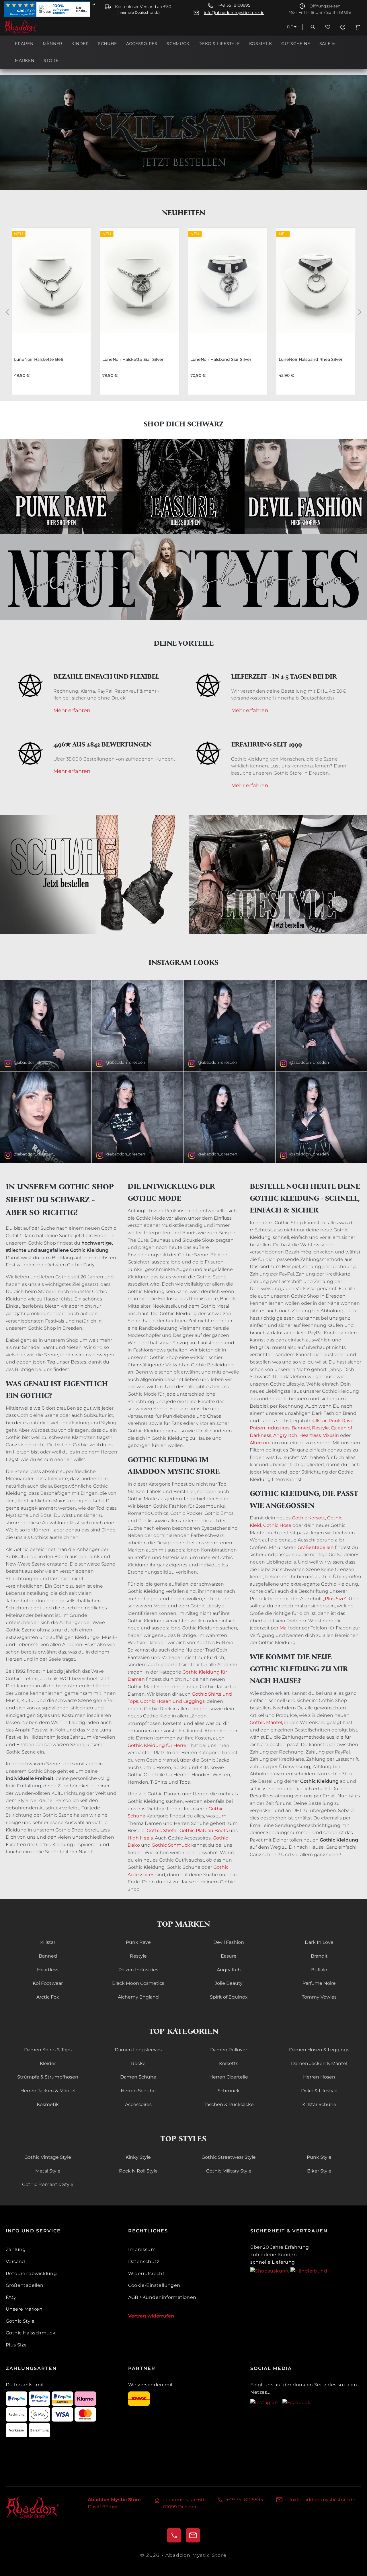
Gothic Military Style (229, 2171)
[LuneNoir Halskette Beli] (51, 287)
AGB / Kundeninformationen (162, 2297)
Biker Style (319, 2171)
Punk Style (319, 2157)
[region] (183, 312)
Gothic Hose (277, 1525)
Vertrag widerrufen (151, 2316)
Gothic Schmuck (171, 1845)
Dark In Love (319, 1942)
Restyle (320, 1428)
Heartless (310, 1435)
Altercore (260, 1443)
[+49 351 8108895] (174, 2535)
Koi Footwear (48, 1983)
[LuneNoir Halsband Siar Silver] (228, 287)
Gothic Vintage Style (48, 2157)
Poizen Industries (138, 1970)
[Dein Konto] (343, 27)
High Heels (140, 1838)
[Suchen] (313, 27)
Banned (300, 1428)
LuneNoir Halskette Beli (39, 359)
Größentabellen (316, 1547)
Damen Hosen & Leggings (319, 2050)
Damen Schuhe (138, 2077)
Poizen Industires (270, 1428)
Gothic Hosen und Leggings (172, 1701)
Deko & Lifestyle (319, 2091)
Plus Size (335, 1599)
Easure (229, 1956)
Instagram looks (183, 962)
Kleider (48, 2063)
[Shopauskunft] (270, 2271)
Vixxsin (331, 1435)
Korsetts (229, 2063)
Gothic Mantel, (266, 1722)
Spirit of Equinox (229, 1997)
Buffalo (319, 1970)
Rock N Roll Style (138, 2171)
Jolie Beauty (229, 1983)
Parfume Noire (319, 1983)
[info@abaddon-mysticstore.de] (193, 2535)
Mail (284, 1628)
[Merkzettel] (328, 27)
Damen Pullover (229, 2050)
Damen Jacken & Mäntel (319, 2063)
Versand (15, 2261)
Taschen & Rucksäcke (229, 2104)
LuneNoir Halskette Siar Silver (133, 359)
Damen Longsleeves (138, 2050)
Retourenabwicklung (31, 2274)
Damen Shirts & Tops (48, 2050)
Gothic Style (20, 2321)
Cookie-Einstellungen (154, 2285)
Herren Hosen (319, 2077)
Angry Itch (285, 1435)
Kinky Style (138, 2157)
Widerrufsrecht (147, 2274)
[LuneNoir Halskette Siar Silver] (140, 287)
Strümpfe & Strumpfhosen (48, 2077)
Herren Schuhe (138, 2091)
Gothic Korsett (309, 1518)
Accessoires (138, 2104)
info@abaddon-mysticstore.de (234, 13)
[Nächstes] (360, 311)
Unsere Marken (24, 2309)
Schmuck (229, 2091)
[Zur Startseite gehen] (33, 27)
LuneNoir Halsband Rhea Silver (311, 359)
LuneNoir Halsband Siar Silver (221, 359)
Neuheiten (184, 213)
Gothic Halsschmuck (31, 2333)
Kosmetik (48, 2104)
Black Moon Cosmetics (138, 1983)
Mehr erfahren (72, 711)
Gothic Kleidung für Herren (159, 1745)
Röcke (138, 2063)
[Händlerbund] (309, 2271)
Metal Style (48, 2171)
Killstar (319, 1421)
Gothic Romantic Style (48, 2184)
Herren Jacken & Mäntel (48, 2091)
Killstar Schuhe (319, 2104)
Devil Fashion (229, 1942)
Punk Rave (341, 1421)
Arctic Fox (48, 1997)
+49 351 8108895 (234, 5)
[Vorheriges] (7, 311)
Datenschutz (144, 2261)
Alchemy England (138, 1997)
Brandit (319, 1956)
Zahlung (16, 2249)
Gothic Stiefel (162, 1830)
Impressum (142, 2249)
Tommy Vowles (319, 1997)
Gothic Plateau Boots (204, 1830)
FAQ (11, 2297)
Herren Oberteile (229, 2077)
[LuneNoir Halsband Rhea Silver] (316, 287)
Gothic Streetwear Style (229, 2157)
